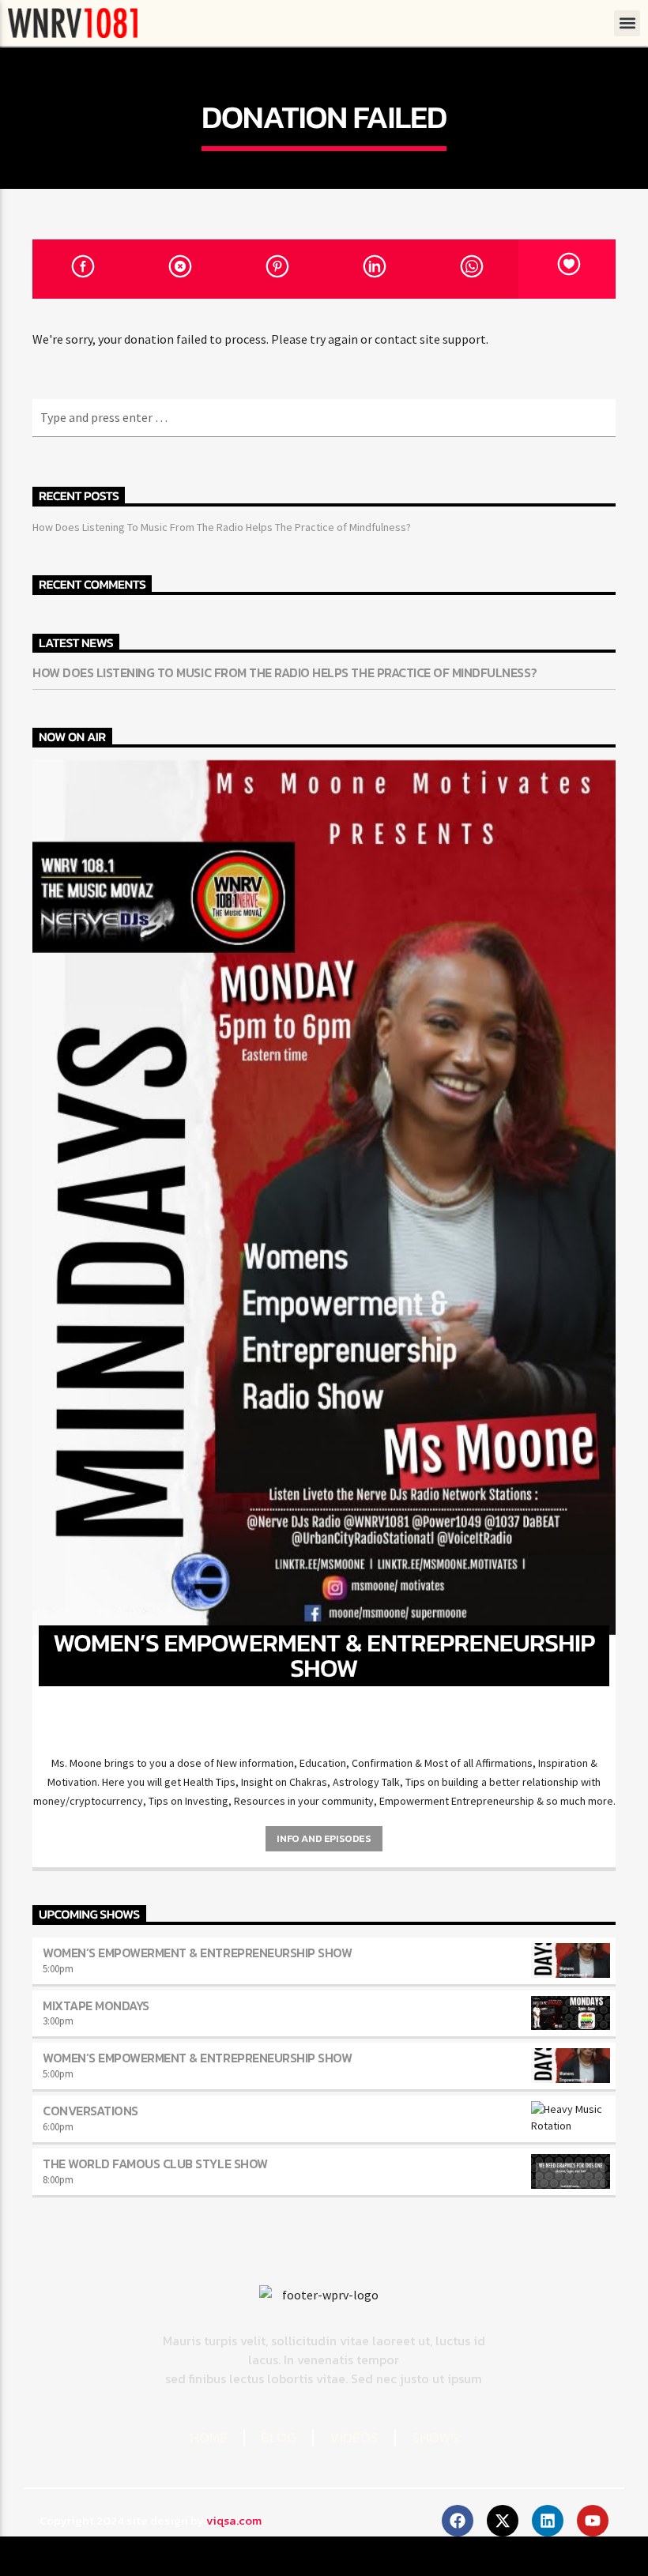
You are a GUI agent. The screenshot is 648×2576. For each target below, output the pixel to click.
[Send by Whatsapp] (470, 269)
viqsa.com (234, 2520)
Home (209, 2437)
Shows (435, 2437)
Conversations (90, 2111)
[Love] (567, 269)
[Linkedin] (548, 2521)
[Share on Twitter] (178, 269)
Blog (279, 2437)
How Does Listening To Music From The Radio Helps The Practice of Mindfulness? (222, 527)
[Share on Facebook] (81, 269)
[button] (627, 23)
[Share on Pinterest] (275, 269)
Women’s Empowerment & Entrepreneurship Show (197, 1953)
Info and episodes (324, 1838)
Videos (354, 2437)
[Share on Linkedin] (373, 269)
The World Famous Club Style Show (155, 2164)
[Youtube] (593, 2521)
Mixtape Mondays (96, 2005)
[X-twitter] (503, 2521)
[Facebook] (458, 2521)
